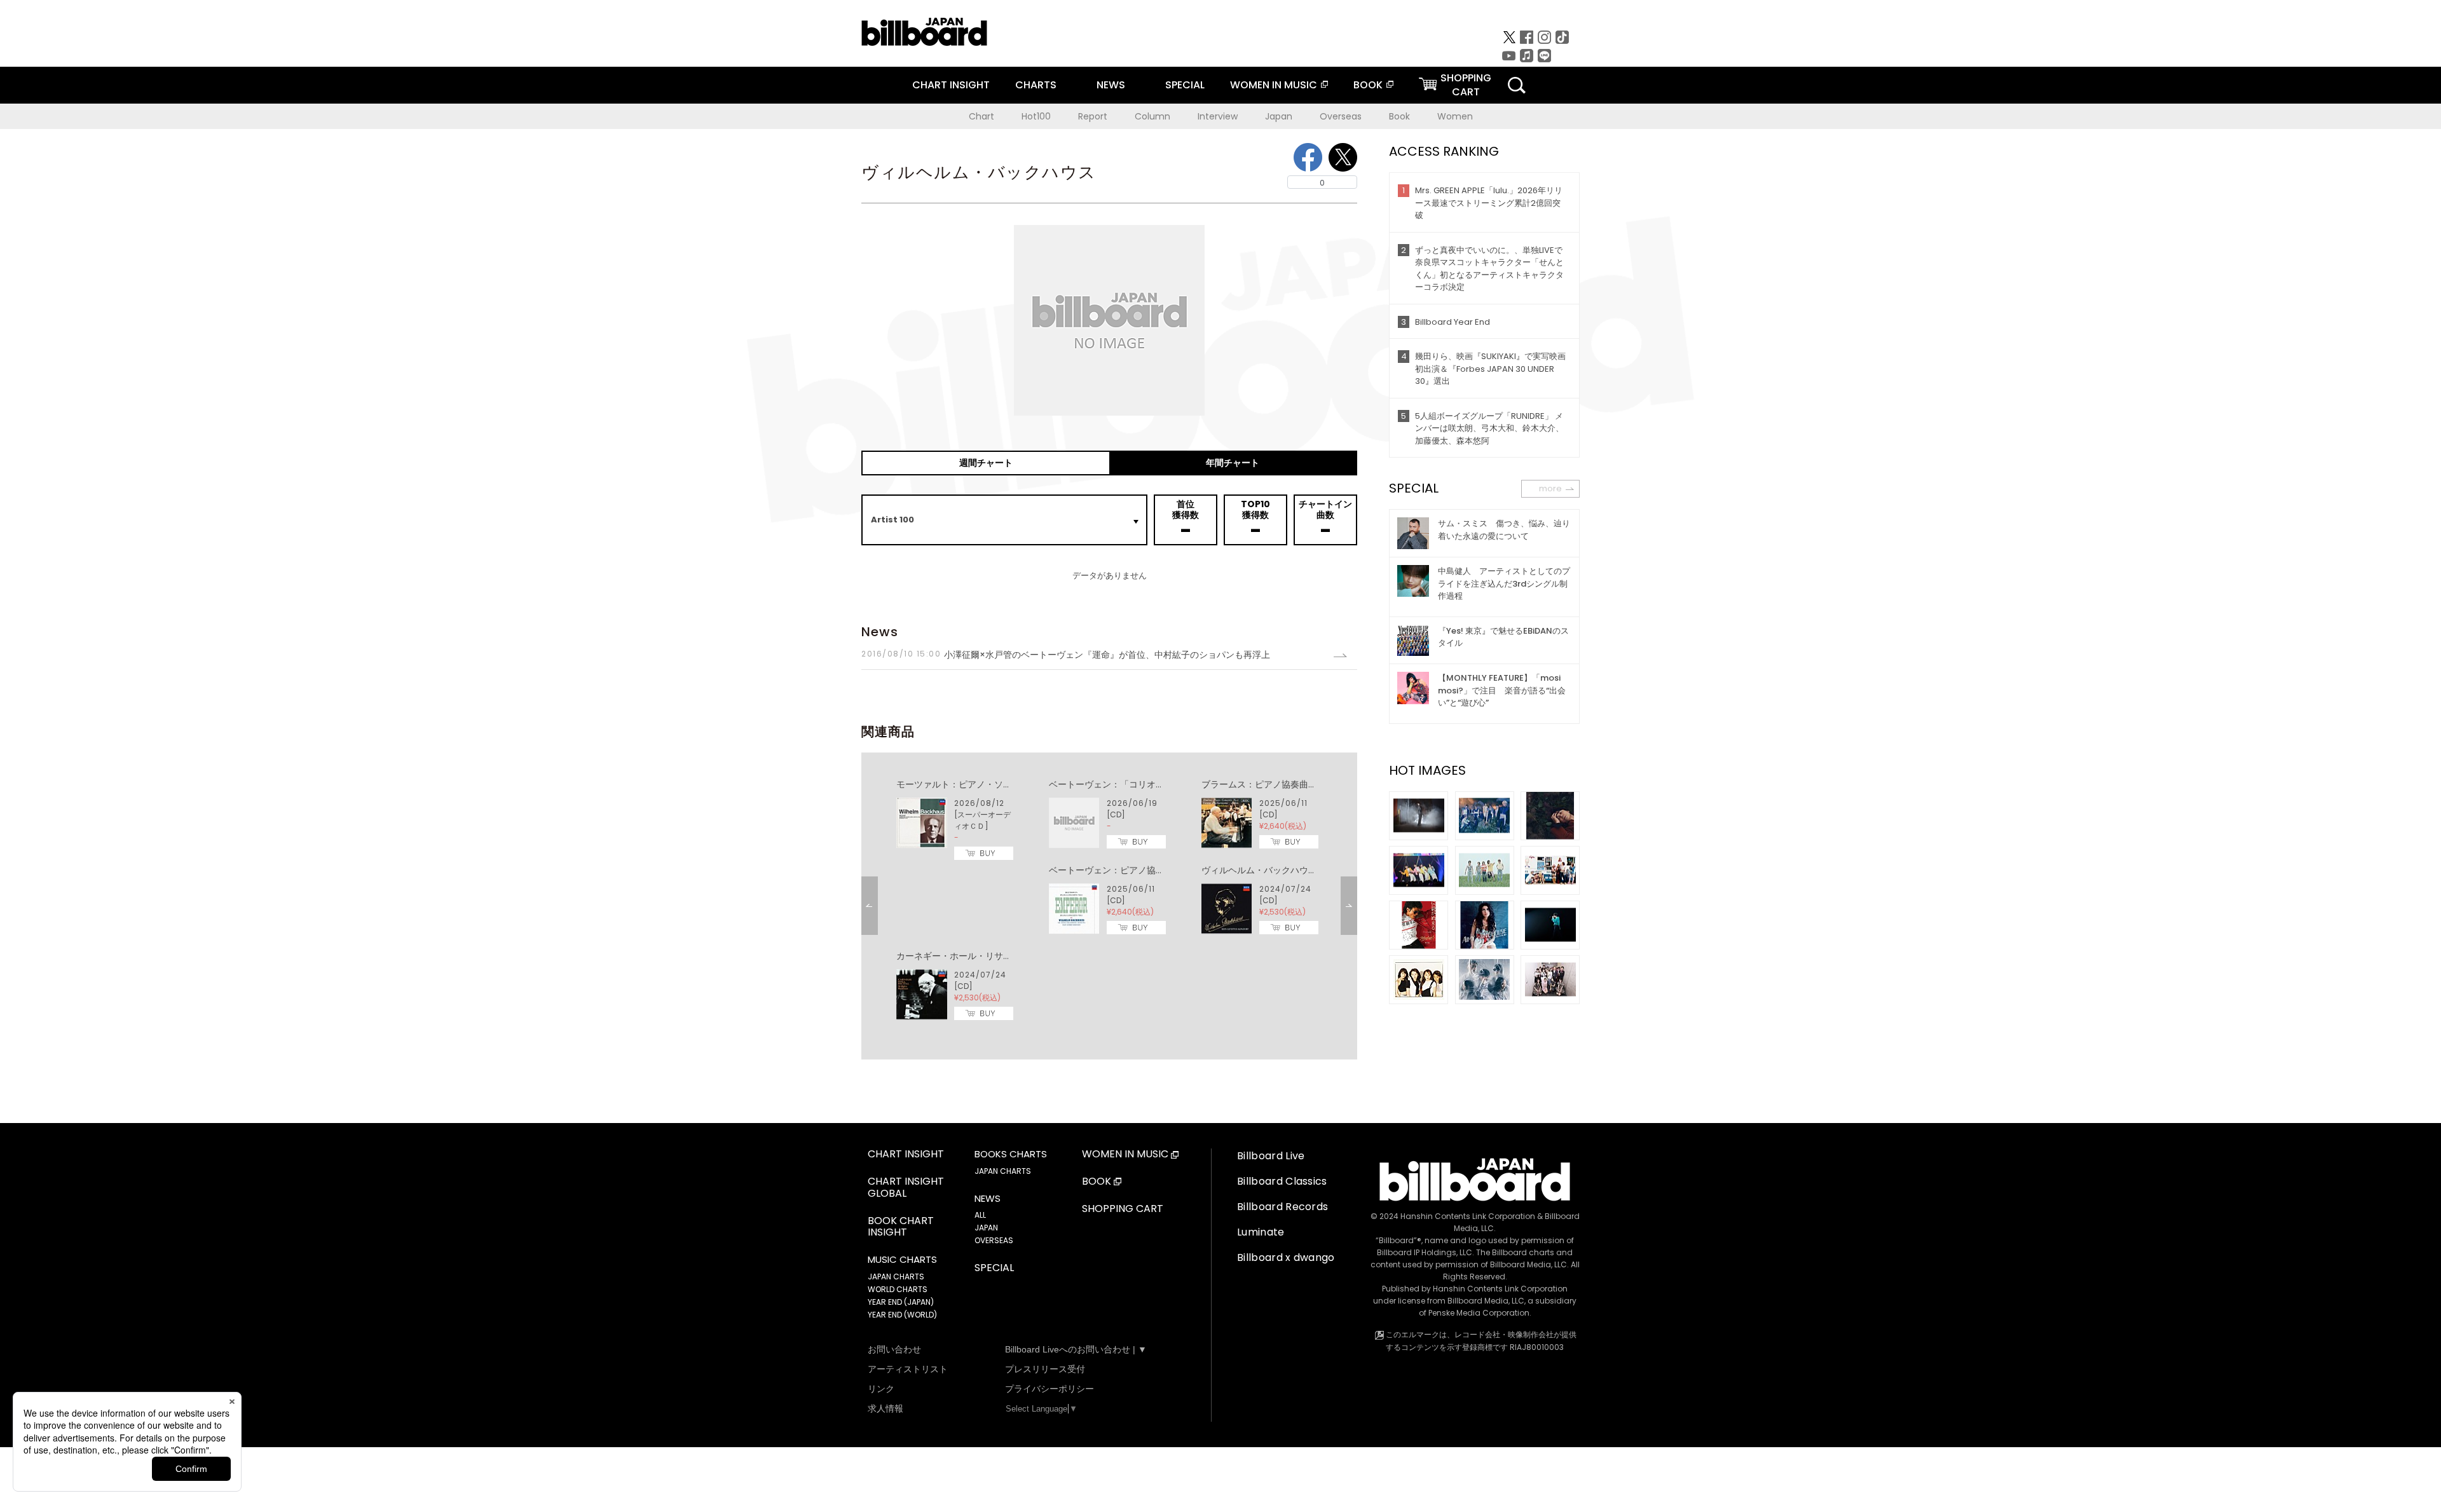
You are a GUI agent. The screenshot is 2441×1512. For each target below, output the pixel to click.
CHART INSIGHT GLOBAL (906, 1188)
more (1550, 488)
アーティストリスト (908, 1369)
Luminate (1261, 1232)
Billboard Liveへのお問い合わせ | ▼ (1076, 1349)
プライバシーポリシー (1050, 1389)
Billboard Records (1282, 1207)
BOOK (1368, 85)
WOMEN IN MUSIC (1274, 85)
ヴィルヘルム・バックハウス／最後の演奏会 (1290, 870)
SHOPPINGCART (1466, 85)
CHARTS (1036, 85)
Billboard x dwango (1286, 1257)
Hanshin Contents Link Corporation (1468, 1216)
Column (1152, 116)
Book (1399, 116)
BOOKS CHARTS (1011, 1154)
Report (1093, 116)
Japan (1279, 116)
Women (1455, 116)
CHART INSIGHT (951, 85)
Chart (981, 116)
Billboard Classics (1282, 1181)
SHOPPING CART (1123, 1209)
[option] (1109, 900)
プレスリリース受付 (1045, 1369)
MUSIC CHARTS (902, 1260)
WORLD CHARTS (898, 1289)
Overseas (1341, 116)
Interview (1218, 116)
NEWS (1111, 85)
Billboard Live (1271, 1156)
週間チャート (986, 463)
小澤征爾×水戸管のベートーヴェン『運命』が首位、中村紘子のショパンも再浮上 (1066, 655)
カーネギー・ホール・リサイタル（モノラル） (990, 956)
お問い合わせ (894, 1349)
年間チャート (1233, 463)
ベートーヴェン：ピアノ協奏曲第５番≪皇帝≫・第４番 (1160, 870)
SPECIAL (1185, 85)
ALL (980, 1215)
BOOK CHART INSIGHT (901, 1227)
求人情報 (885, 1408)
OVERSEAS (994, 1240)
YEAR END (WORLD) (902, 1315)
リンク (881, 1389)
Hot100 (1036, 116)
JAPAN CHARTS (896, 1277)
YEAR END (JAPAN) (901, 1302)
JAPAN (986, 1228)
